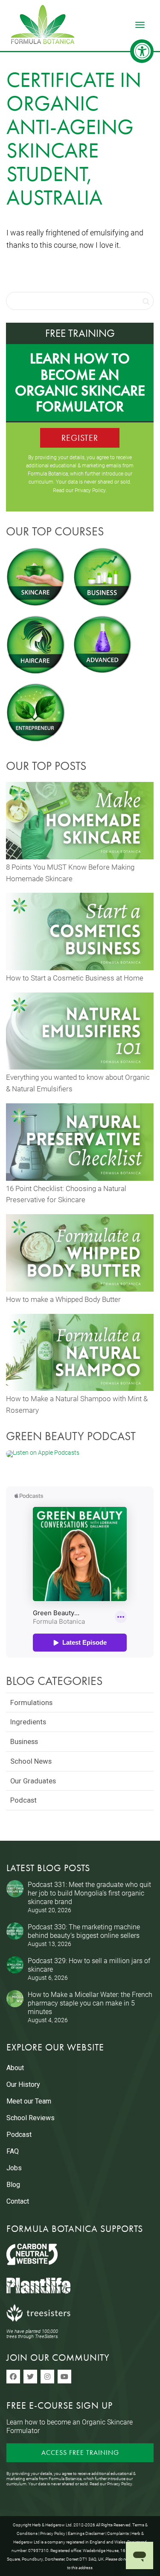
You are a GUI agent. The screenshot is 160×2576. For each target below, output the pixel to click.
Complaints (118, 2533)
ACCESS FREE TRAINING (80, 2453)
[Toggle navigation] (140, 25)
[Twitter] (30, 2377)
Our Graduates (33, 1781)
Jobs (14, 2168)
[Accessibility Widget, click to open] (142, 51)
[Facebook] (13, 2377)
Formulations (31, 1702)
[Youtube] (64, 2377)
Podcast (23, 1800)
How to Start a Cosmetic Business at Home (75, 978)
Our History (23, 2084)
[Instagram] (47, 2377)
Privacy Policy (90, 490)
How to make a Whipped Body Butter (63, 1299)
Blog (13, 2185)
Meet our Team (29, 2101)
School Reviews (31, 2118)
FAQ (13, 2151)
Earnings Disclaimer (86, 2533)
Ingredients (28, 1722)
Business (24, 1741)
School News (31, 1761)
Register (80, 438)
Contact (18, 2201)
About (15, 2068)
